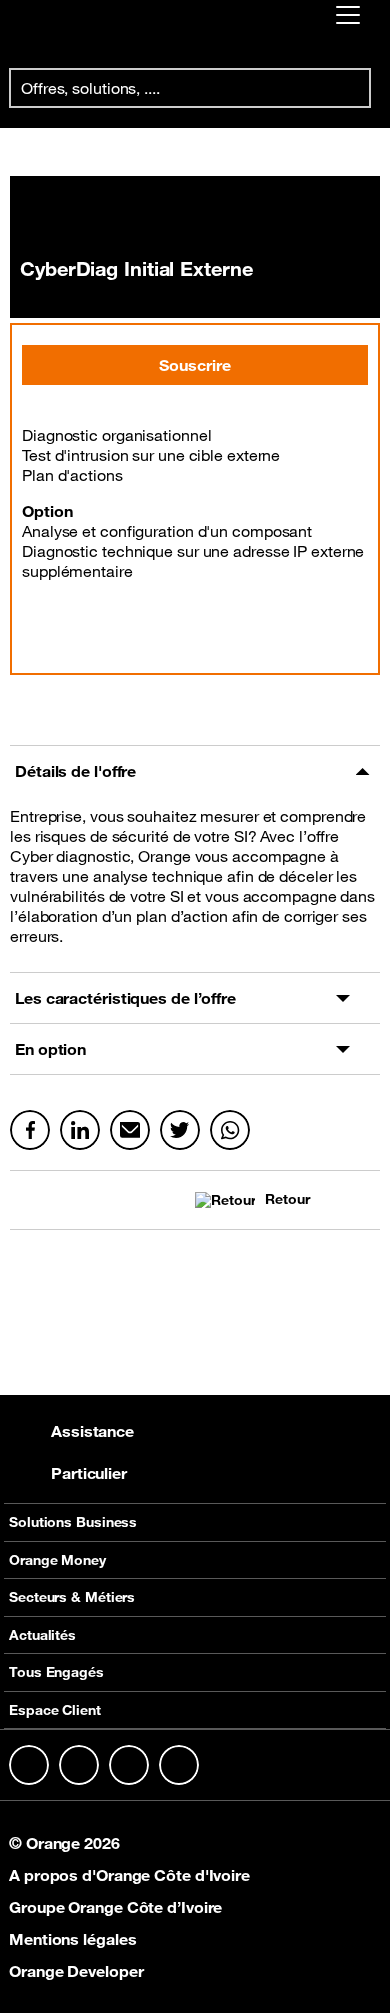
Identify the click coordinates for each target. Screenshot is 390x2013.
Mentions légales (72, 1939)
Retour (287, 1199)
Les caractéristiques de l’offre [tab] (125, 998)
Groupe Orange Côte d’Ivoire (115, 1907)
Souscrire (194, 365)
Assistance (92, 1431)
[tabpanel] (195, 884)
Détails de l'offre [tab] (75, 771)
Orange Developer (76, 1971)
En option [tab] (50, 1049)
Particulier (89, 1473)
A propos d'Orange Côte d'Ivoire (129, 1875)
